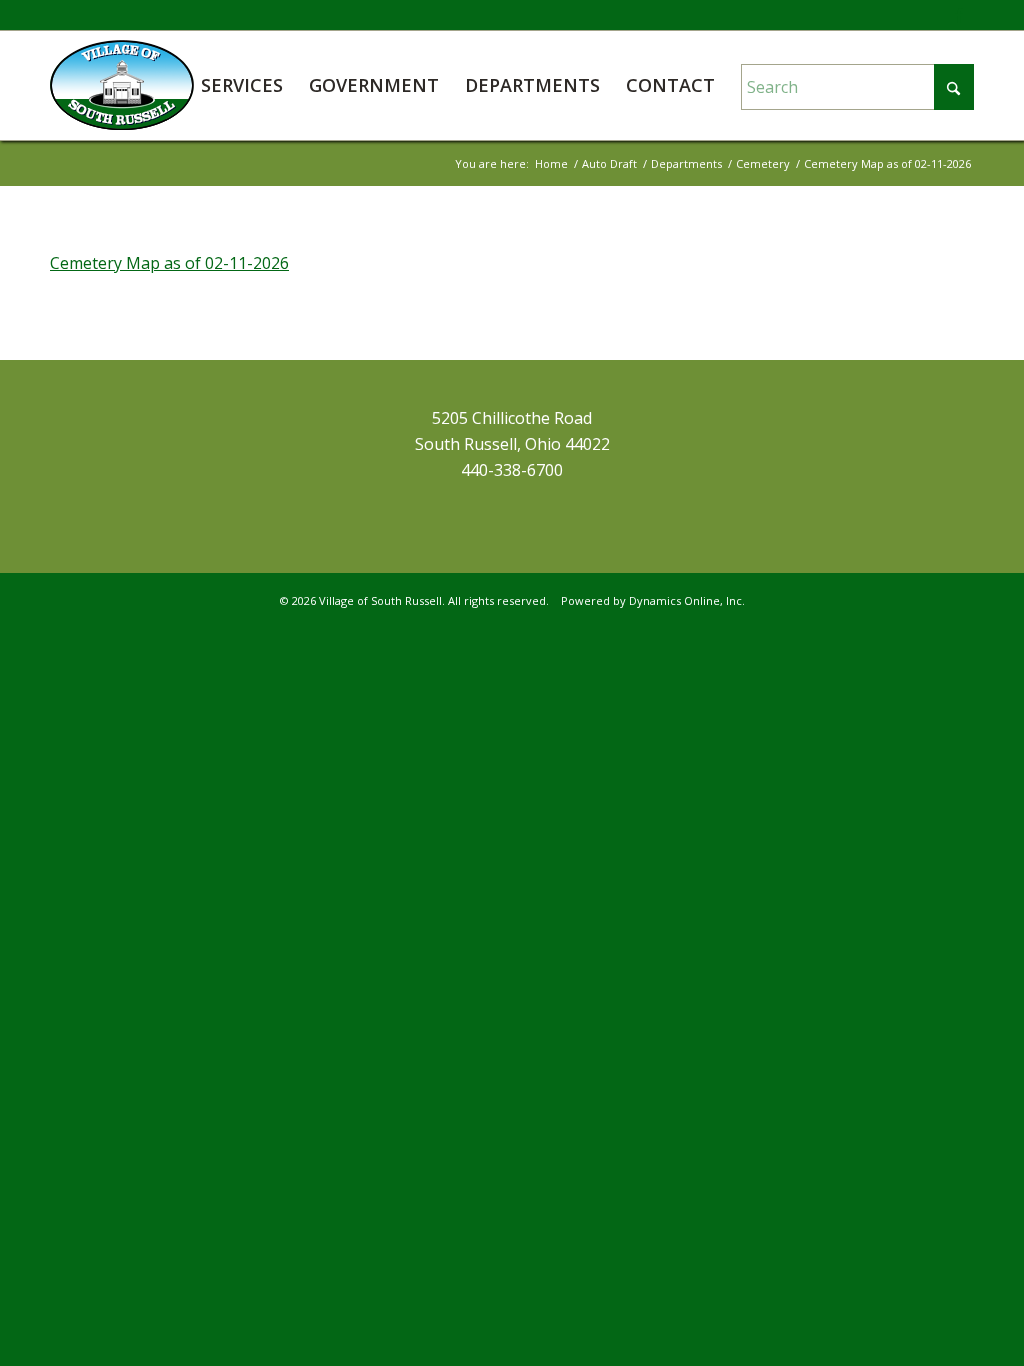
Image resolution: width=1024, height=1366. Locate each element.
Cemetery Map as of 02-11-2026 (169, 263)
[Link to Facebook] (959, 15)
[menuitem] (242, 85)
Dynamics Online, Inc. (687, 600)
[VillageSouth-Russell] (122, 85)
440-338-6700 (512, 470)
